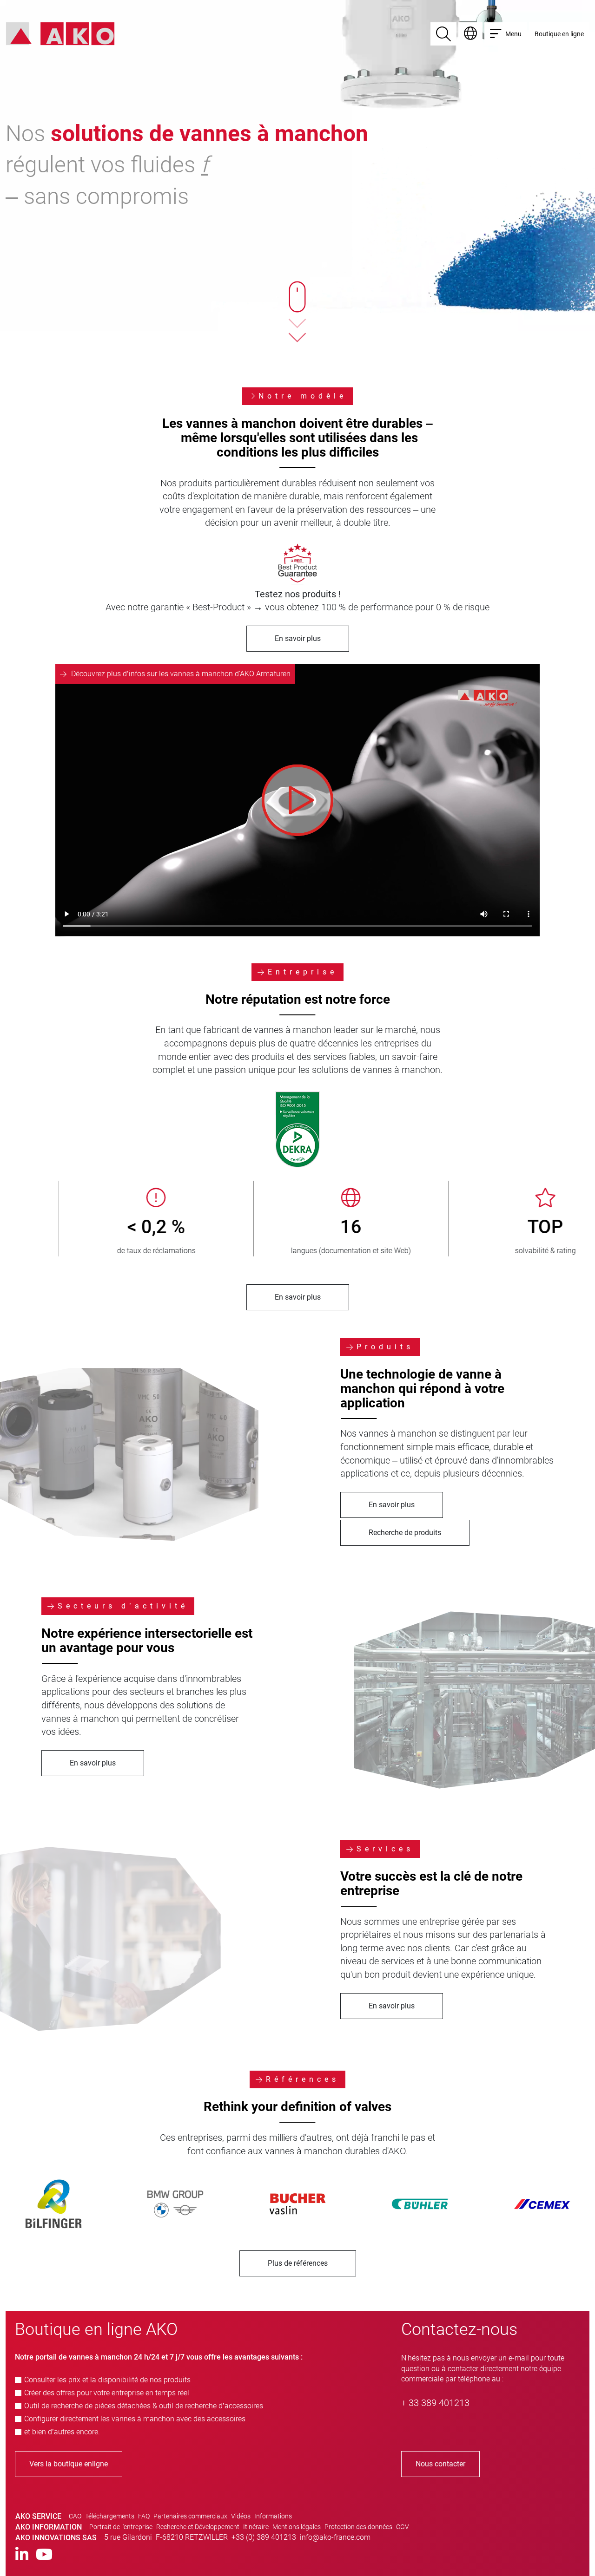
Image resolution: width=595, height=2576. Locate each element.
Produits (385, 1347)
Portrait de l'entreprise (121, 2527)
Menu (513, 34)
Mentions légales (297, 2527)
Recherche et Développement (198, 2527)
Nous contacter (440, 2464)
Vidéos (241, 2516)
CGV (403, 2527)
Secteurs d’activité (123, 1606)
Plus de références (298, 2263)
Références (303, 2079)
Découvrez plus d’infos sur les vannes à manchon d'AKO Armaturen (181, 674)
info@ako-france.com (335, 2537)
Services (385, 1849)
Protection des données (358, 2527)
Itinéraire (256, 2527)
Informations (273, 2516)
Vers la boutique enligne (69, 2464)
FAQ (144, 2516)
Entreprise (303, 972)
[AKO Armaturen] (60, 33)
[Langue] (470, 34)
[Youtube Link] (44, 2555)
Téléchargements (110, 2516)
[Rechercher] (443, 34)
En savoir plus (298, 638)
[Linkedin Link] (22, 2555)
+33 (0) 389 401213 (264, 2537)
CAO (75, 2516)
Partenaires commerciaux (190, 2516)
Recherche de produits (405, 1533)
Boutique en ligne (559, 34)
